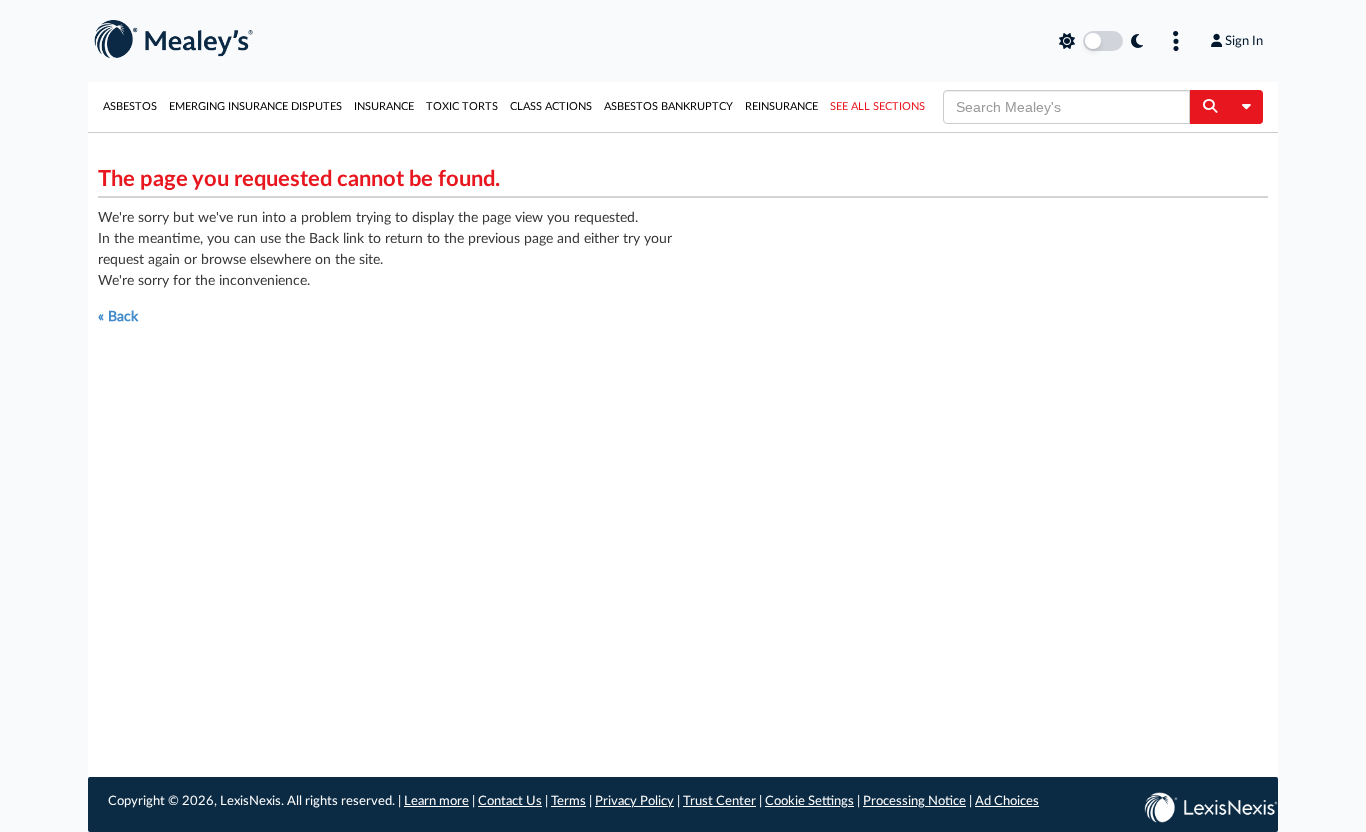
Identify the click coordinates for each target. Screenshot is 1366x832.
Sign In (1244, 41)
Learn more (436, 801)
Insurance (384, 106)
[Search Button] (1209, 107)
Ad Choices (1007, 801)
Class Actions (551, 106)
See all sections (877, 106)
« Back (118, 317)
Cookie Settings (809, 801)
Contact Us (510, 801)
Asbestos (130, 106)
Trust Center (719, 801)
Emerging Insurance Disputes (255, 106)
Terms (568, 801)
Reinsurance (781, 106)
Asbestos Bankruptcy (668, 106)
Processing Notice (914, 801)
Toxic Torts (462, 106)
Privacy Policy (634, 801)
